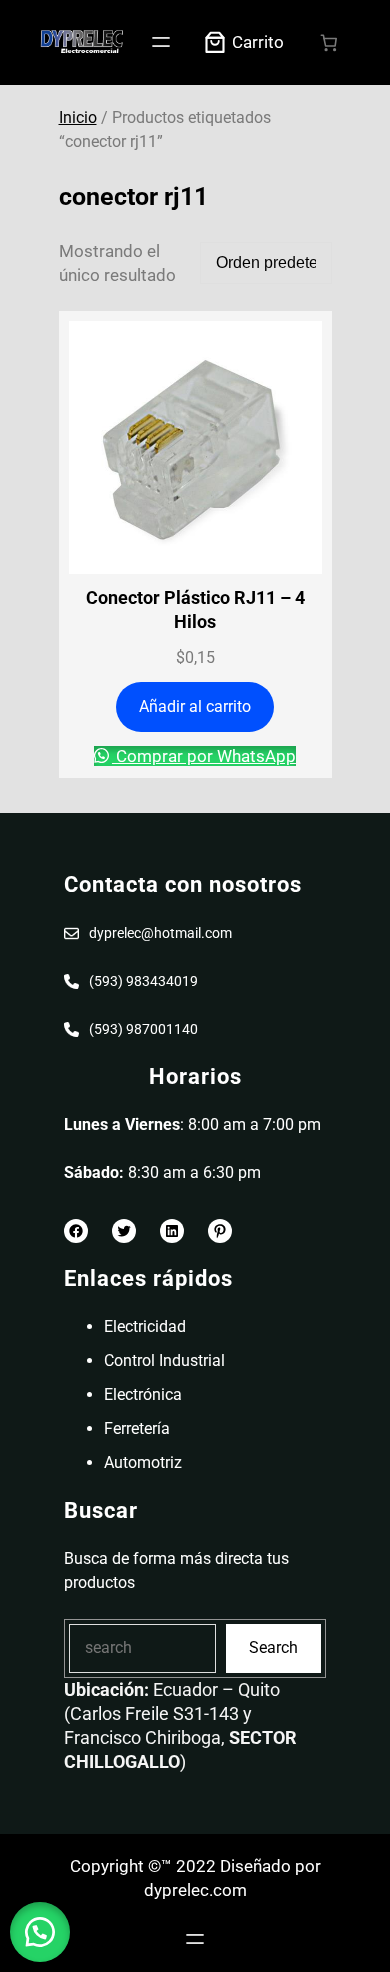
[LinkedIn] (172, 1231)
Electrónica (143, 1394)
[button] (40, 1932)
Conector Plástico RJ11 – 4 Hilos (195, 609)
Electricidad (145, 1326)
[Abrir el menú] (161, 42)
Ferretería (137, 1428)
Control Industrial (164, 1360)
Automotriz (143, 1462)
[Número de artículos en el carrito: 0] (329, 42)
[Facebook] (76, 1231)
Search (273, 1647)
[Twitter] (124, 1231)
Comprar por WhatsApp (204, 756)
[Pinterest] (220, 1231)
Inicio (78, 117)
